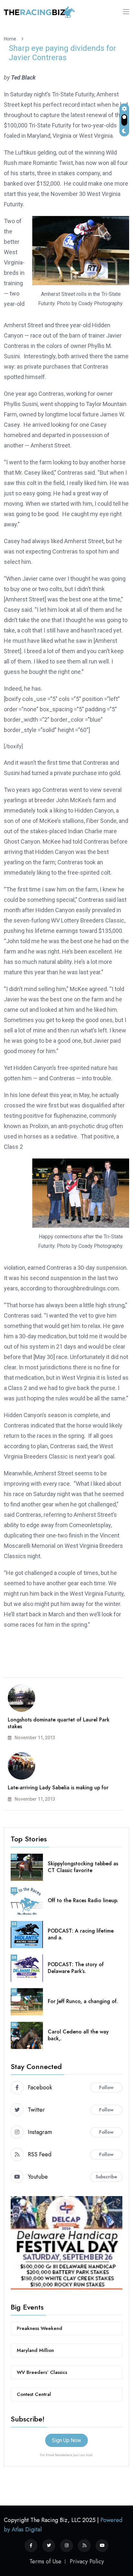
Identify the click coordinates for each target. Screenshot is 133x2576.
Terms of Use (45, 2561)
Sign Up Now (66, 2440)
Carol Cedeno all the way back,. (78, 2035)
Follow (106, 2087)
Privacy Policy (87, 2561)
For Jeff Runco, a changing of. (83, 2001)
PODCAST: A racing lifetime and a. (81, 1934)
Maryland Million (35, 2350)
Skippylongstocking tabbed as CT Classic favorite (83, 1867)
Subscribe (106, 2177)
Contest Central (34, 2394)
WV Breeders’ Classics (42, 2372)
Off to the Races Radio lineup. (83, 1900)
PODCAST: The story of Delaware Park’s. (76, 1968)
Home (11, 39)
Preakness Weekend (40, 2328)
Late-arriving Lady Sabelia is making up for (58, 1788)
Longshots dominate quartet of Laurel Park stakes (59, 1723)
